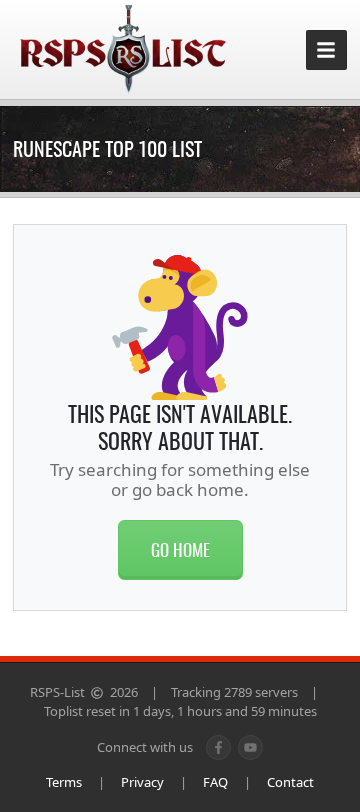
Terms (64, 782)
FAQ (215, 782)
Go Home (180, 549)
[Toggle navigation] (326, 50)
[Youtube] (250, 747)
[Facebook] (218, 747)
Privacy (142, 782)
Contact (290, 782)
